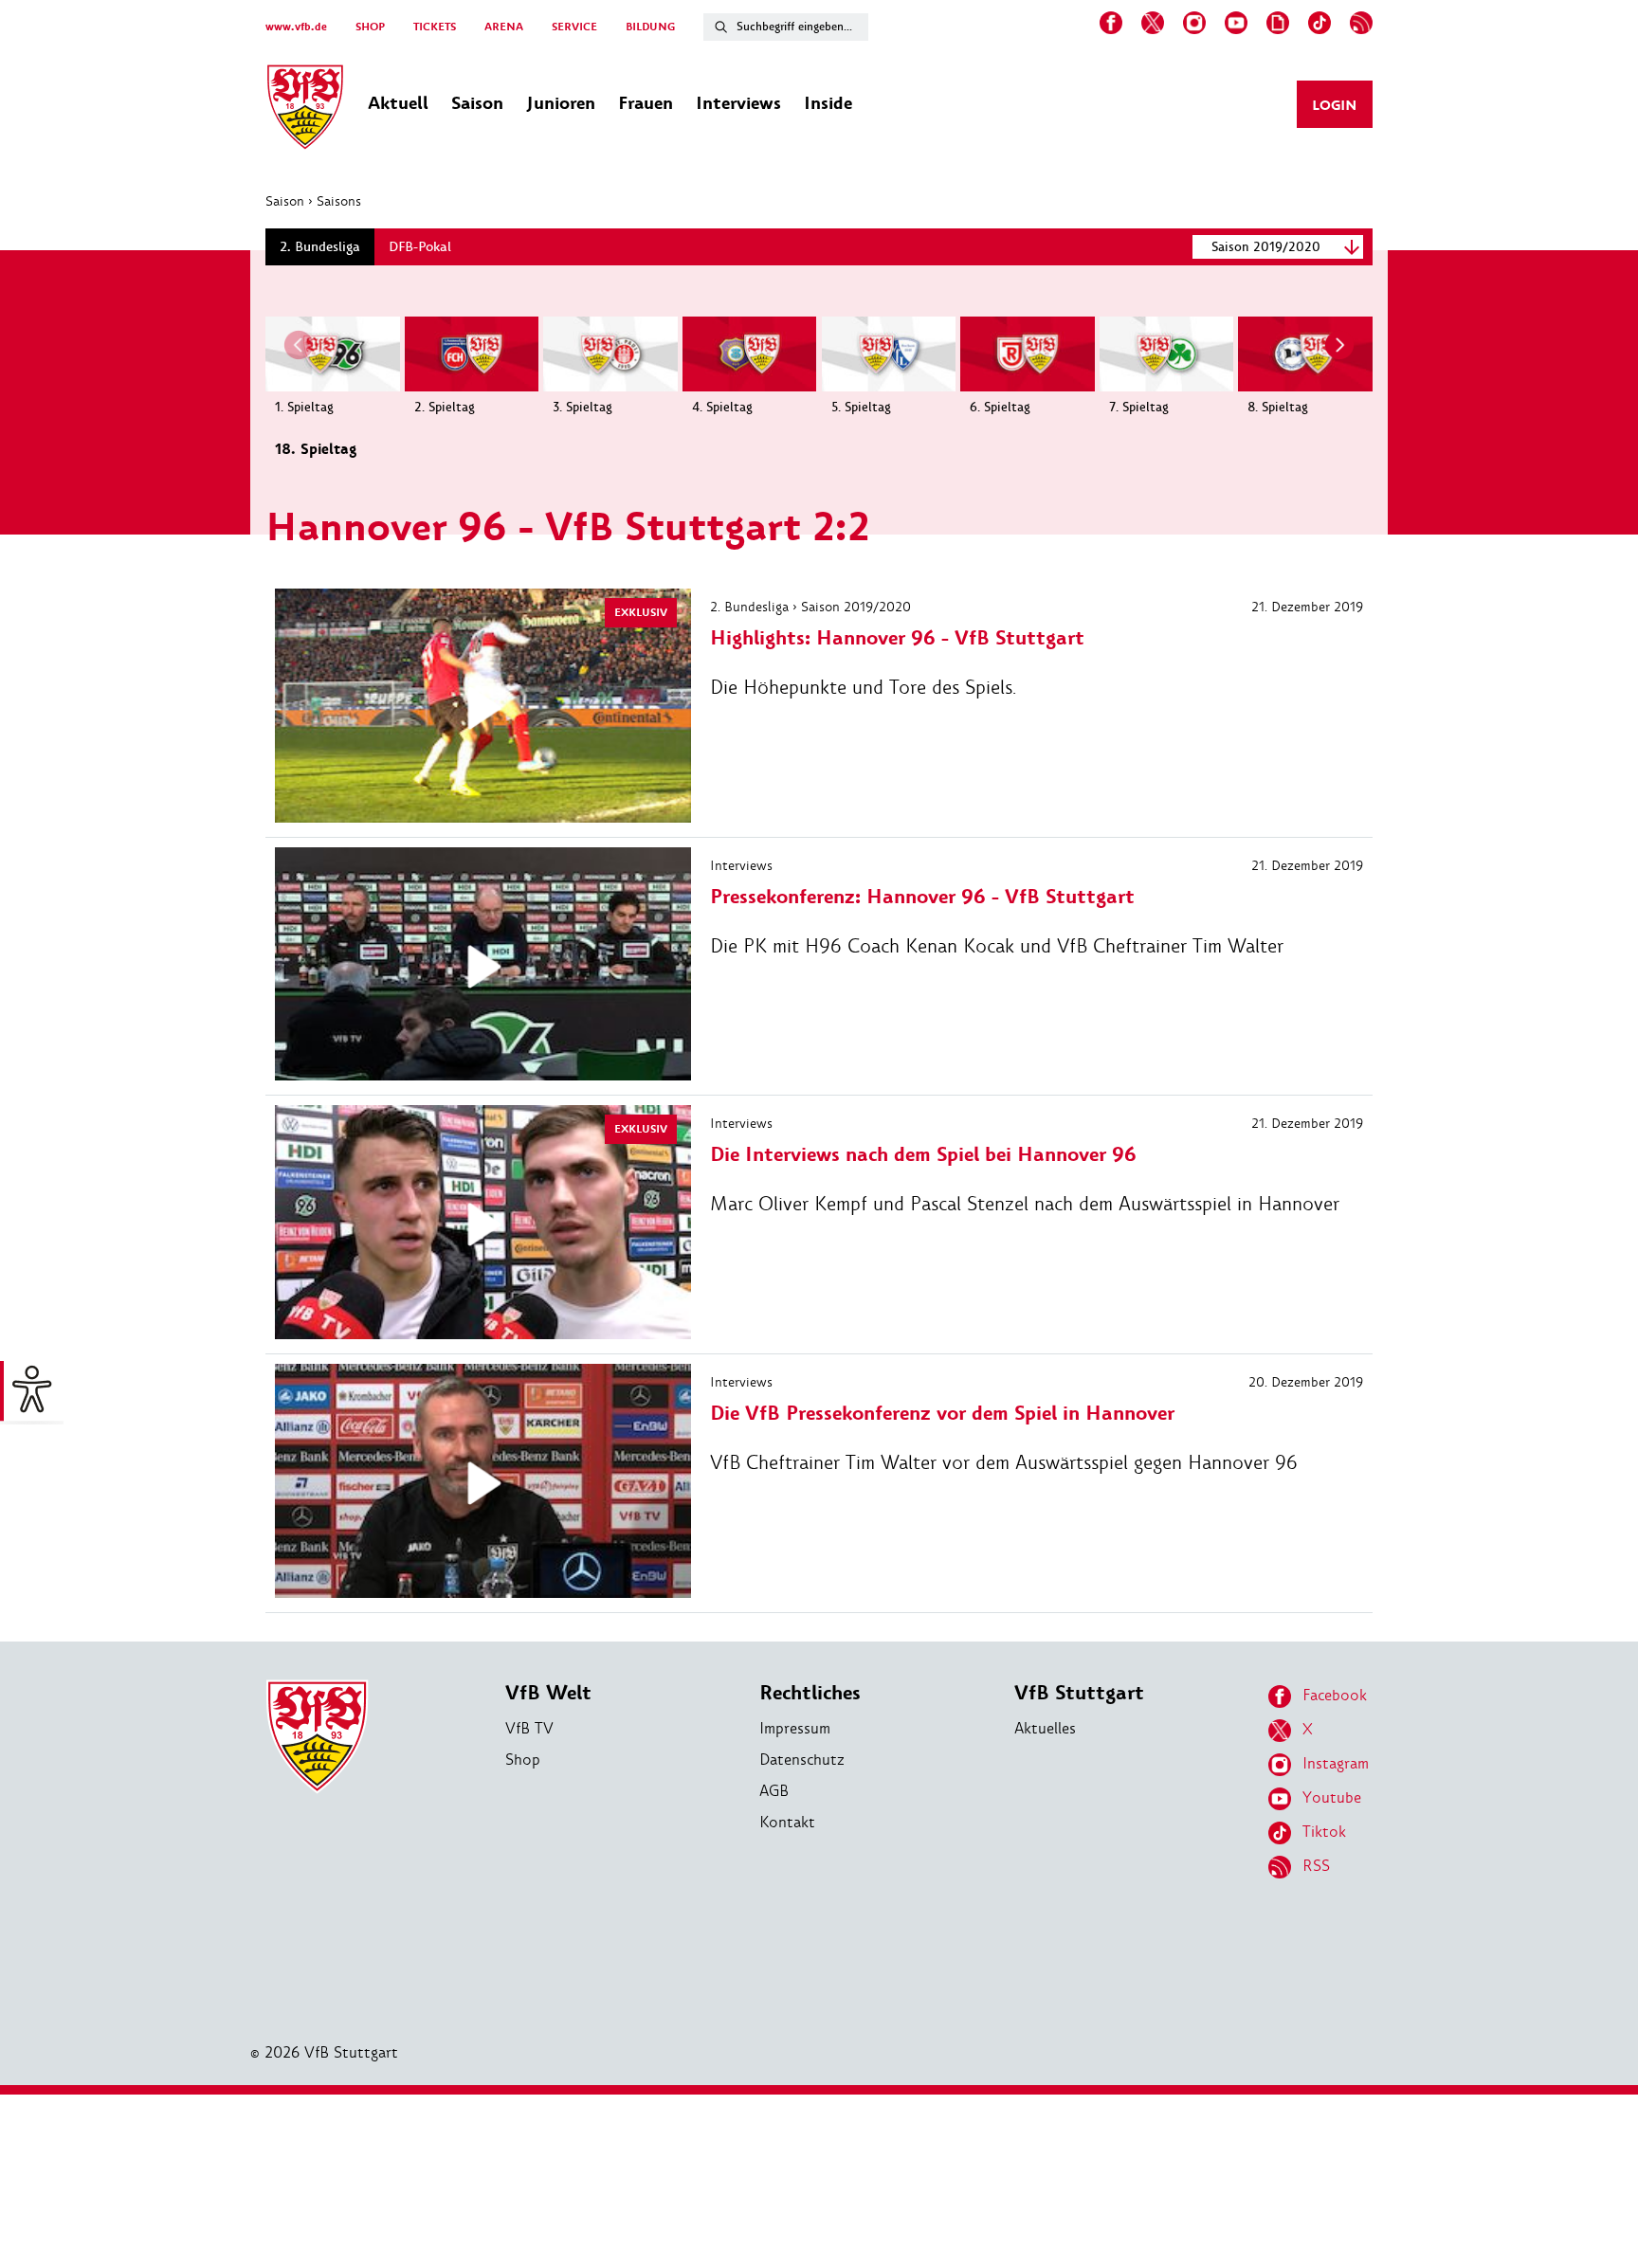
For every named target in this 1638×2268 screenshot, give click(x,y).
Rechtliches (810, 1693)
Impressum (795, 1728)
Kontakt (787, 1822)
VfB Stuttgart (1079, 1693)
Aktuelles (1045, 1728)
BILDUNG (650, 27)
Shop (523, 1760)
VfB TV (529, 1728)
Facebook (1335, 1695)
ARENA (504, 27)
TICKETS (435, 27)
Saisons (339, 201)
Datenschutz (802, 1760)
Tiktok (1324, 1832)
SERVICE (574, 27)
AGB (774, 1791)
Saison (285, 201)
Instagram (1336, 1763)
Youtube (1332, 1797)
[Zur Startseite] (305, 110)
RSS (1316, 1866)
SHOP (370, 27)
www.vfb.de (296, 27)
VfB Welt (548, 1693)
